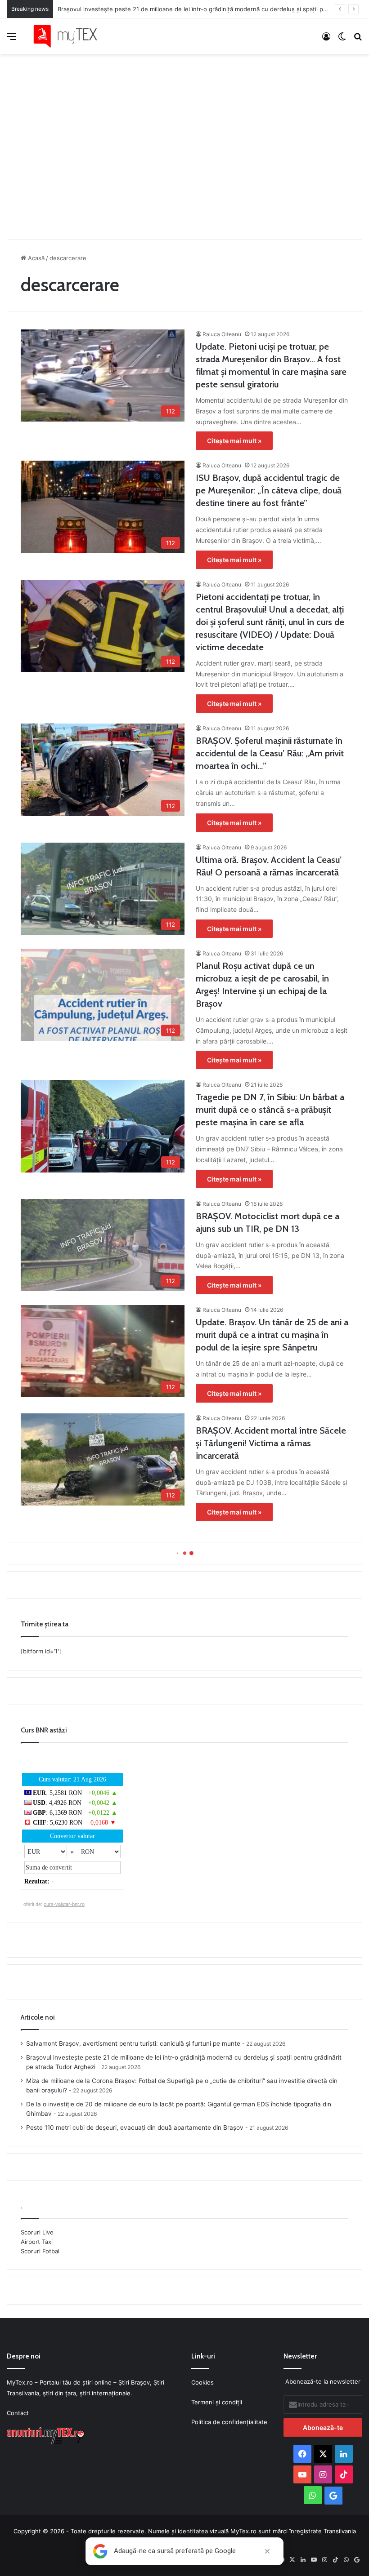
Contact (18, 2413)
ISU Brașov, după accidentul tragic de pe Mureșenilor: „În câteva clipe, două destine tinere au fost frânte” (269, 490)
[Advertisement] (184, 144)
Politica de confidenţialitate (229, 2422)
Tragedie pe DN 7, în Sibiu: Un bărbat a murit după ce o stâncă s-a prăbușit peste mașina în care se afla (270, 1110)
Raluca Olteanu (222, 334)
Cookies (202, 2382)
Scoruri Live (37, 2232)
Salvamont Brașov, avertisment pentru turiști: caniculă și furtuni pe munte (133, 2043)
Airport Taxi (37, 2242)
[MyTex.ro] (70, 36)
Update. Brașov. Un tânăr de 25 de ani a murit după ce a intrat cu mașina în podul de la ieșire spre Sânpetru (272, 1335)
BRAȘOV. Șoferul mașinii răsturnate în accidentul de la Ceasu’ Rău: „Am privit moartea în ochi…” (270, 753)
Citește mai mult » (234, 441)
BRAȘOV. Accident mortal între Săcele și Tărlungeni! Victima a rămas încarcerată (271, 1443)
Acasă (35, 258)
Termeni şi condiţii (217, 2402)
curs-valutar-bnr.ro (64, 1904)
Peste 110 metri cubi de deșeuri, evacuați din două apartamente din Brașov (135, 2127)
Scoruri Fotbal (40, 2251)
